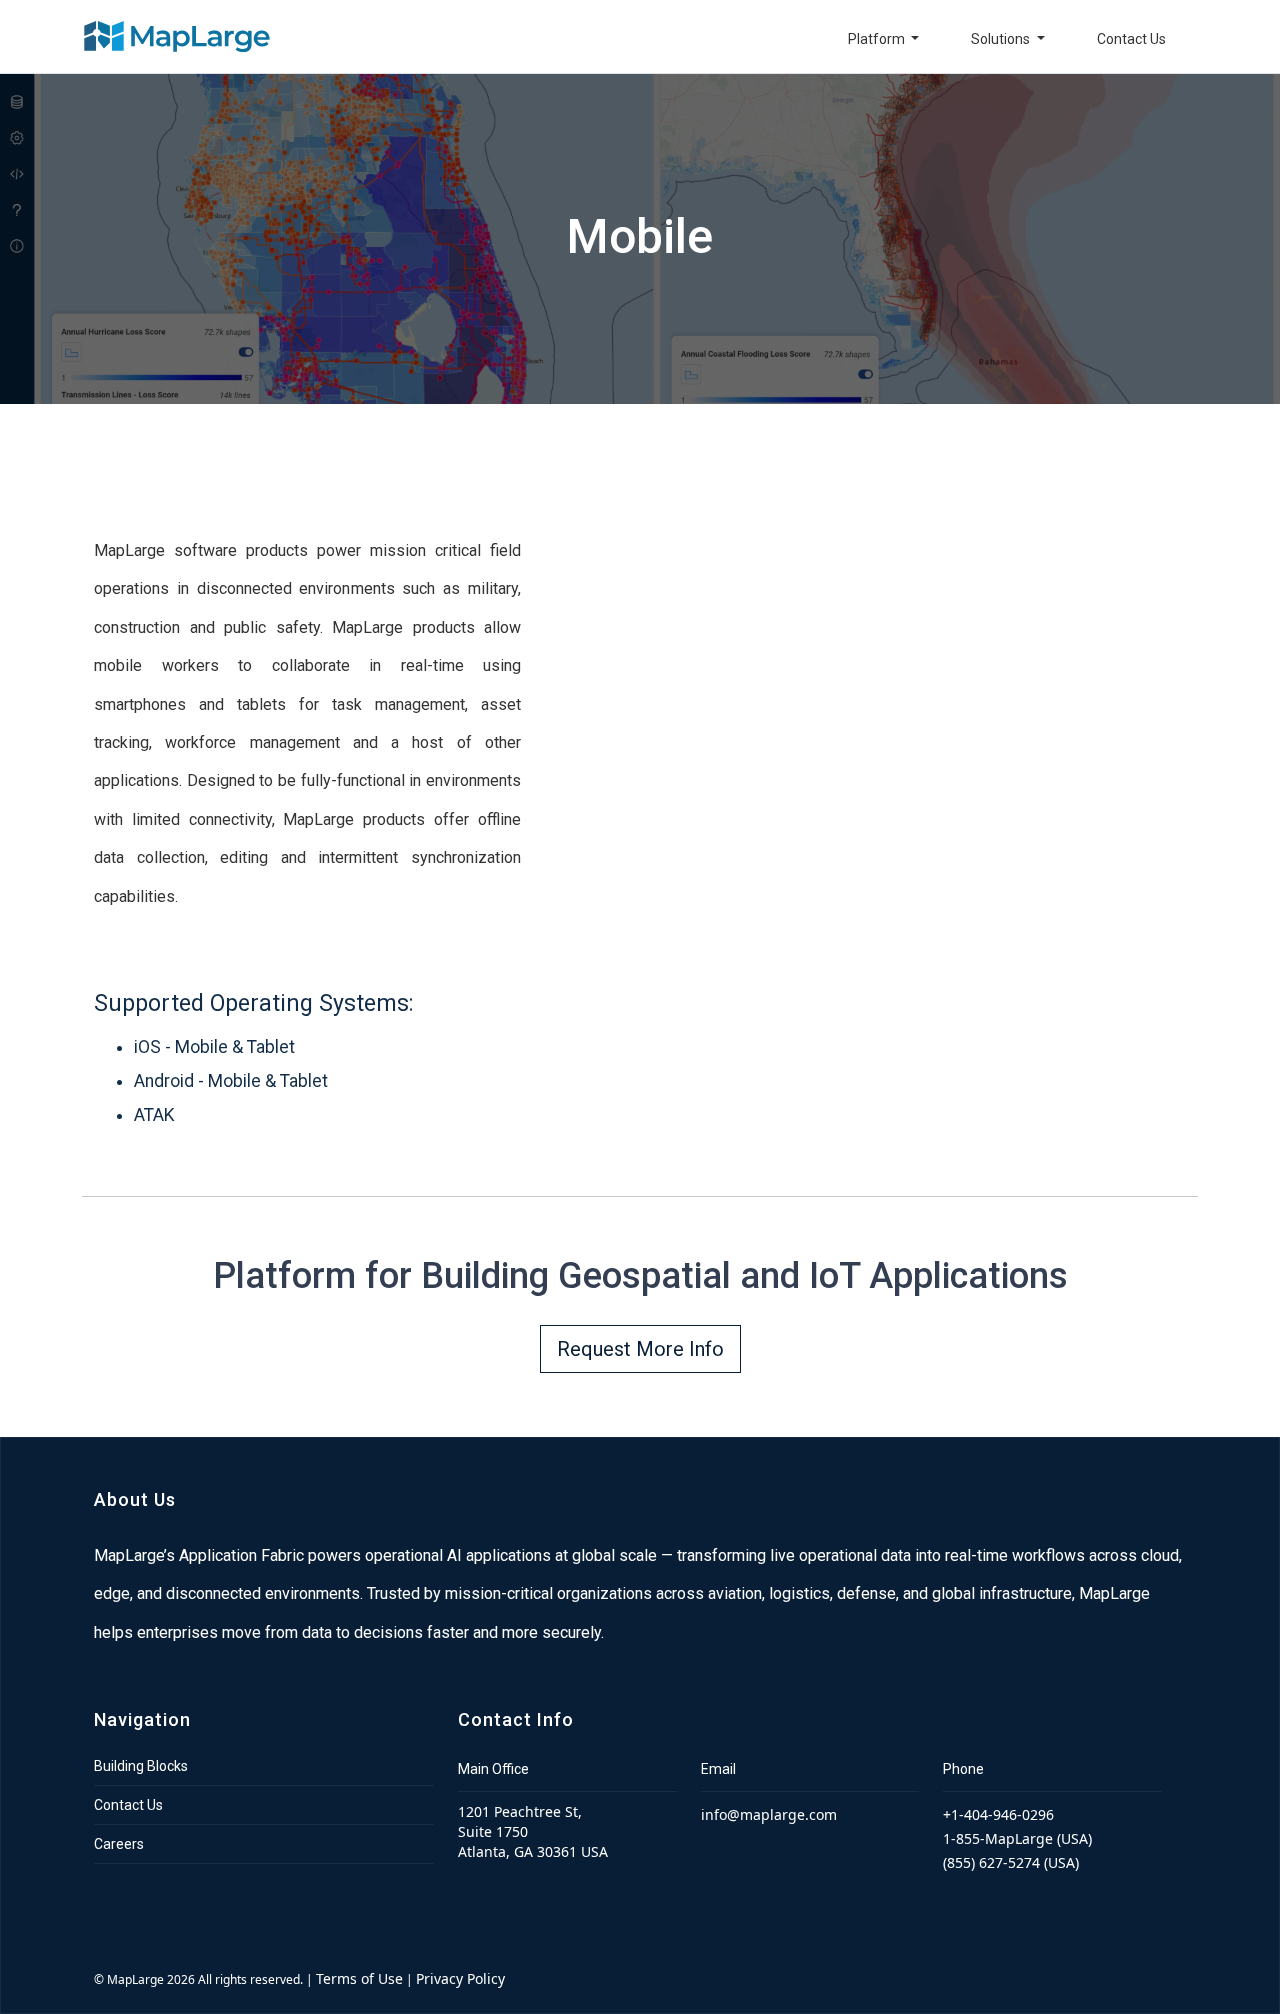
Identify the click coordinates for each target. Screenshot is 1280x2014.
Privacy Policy (460, 1978)
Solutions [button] (1002, 39)
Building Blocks (141, 1766)
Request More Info (640, 1349)
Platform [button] (878, 39)
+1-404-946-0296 (998, 1814)
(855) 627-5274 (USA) (1011, 1862)
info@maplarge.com (769, 1814)
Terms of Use (359, 1978)
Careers (119, 1844)
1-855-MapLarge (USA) (1017, 1838)
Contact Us (1131, 39)
